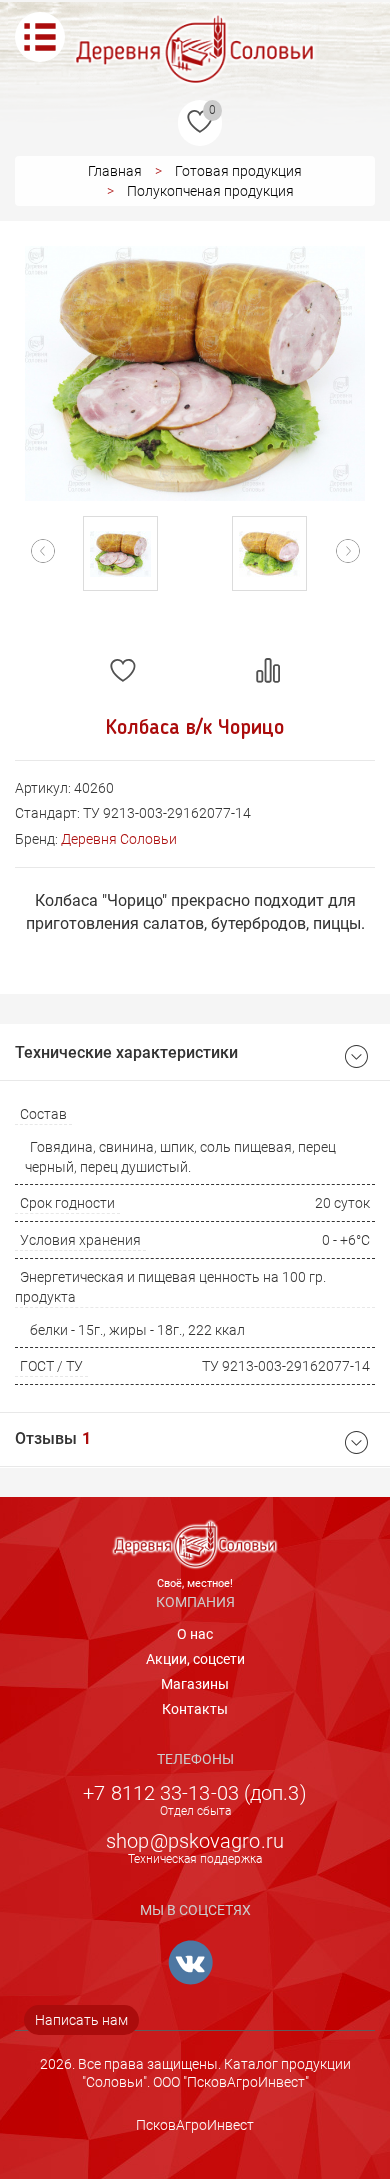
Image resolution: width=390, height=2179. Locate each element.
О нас (195, 1634)
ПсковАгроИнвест (195, 2125)
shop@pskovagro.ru (195, 1841)
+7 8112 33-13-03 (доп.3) (194, 1793)
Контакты (195, 1709)
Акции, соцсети (195, 1659)
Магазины (195, 1684)
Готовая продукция (238, 171)
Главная (115, 171)
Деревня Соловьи (119, 839)
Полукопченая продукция (210, 191)
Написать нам (81, 2020)
